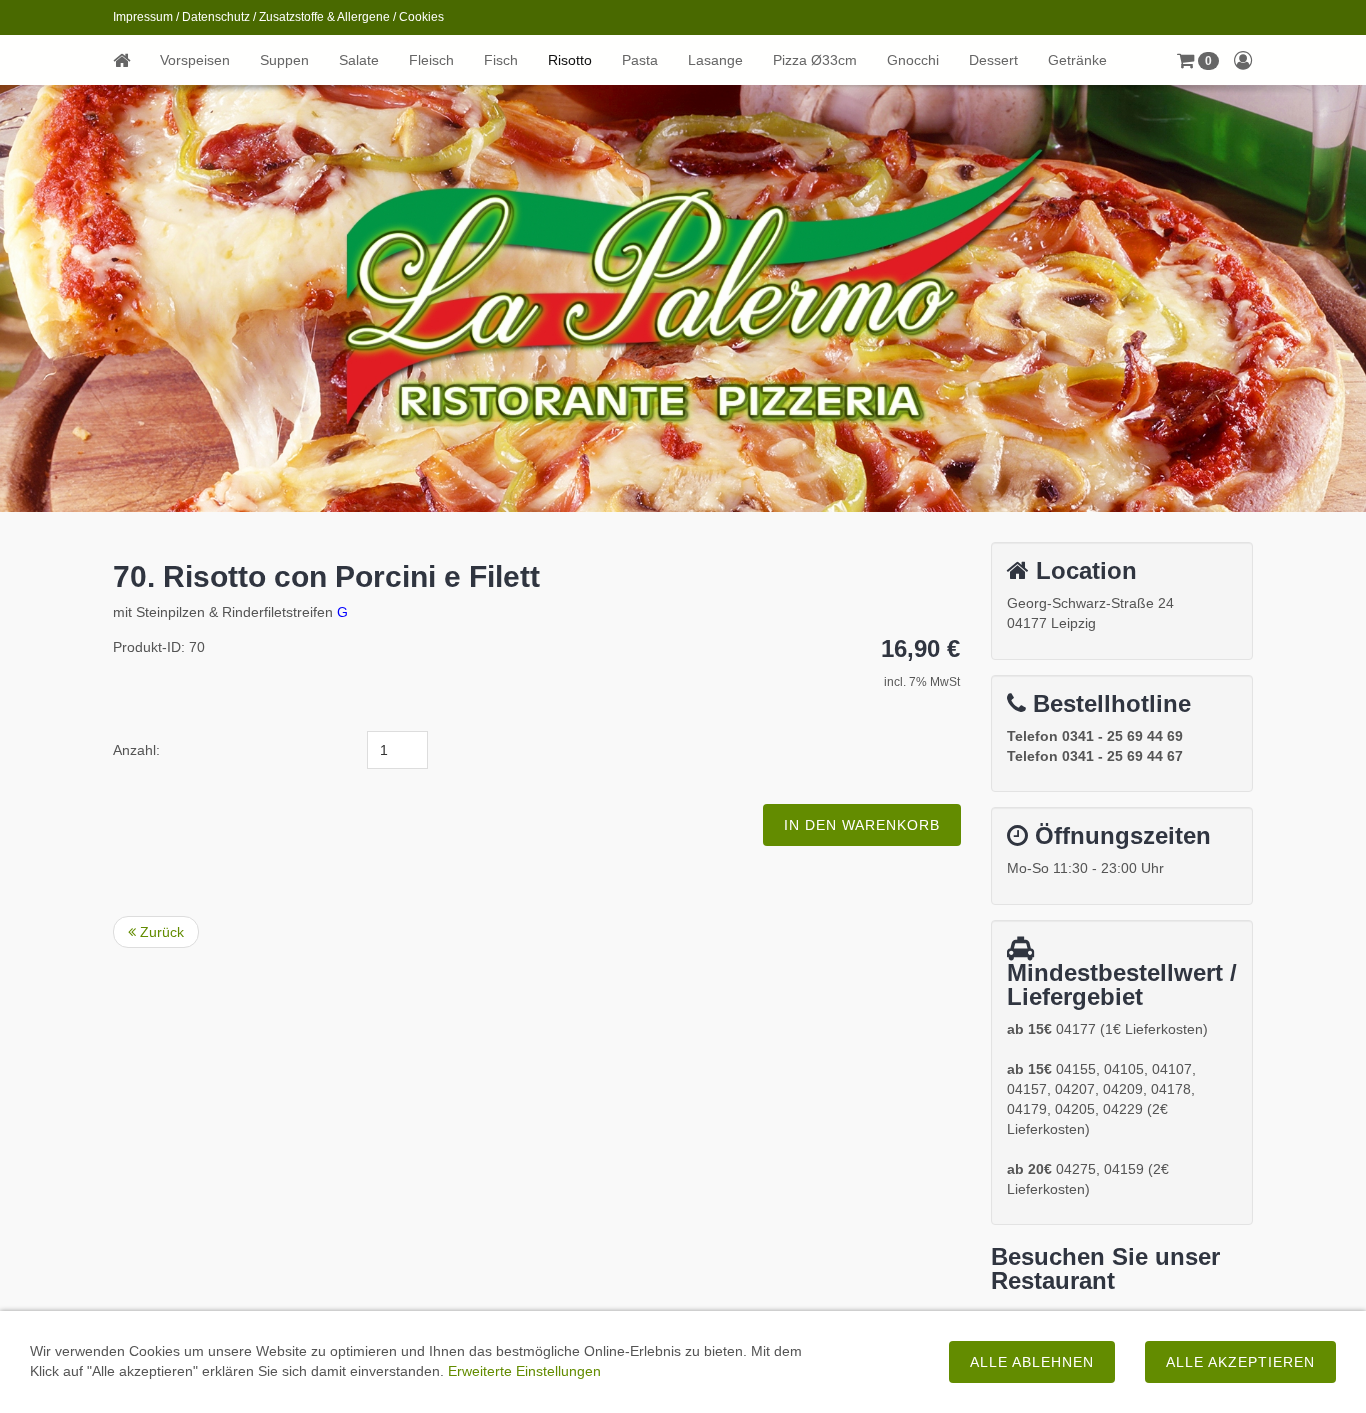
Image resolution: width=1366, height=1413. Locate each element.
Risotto (570, 60)
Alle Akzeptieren (1240, 1362)
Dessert (993, 60)
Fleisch (431, 60)
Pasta (640, 60)
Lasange (715, 60)
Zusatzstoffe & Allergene (324, 17)
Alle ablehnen (1032, 1362)
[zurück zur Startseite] (129, 60)
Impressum (143, 17)
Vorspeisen (195, 60)
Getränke (1077, 60)
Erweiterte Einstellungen (524, 1371)
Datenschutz (216, 17)
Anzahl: (136, 750)
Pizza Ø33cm (815, 60)
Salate (359, 60)
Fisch (501, 60)
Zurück (160, 932)
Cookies (421, 17)
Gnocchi (913, 60)
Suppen (284, 60)
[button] (1198, 60)
